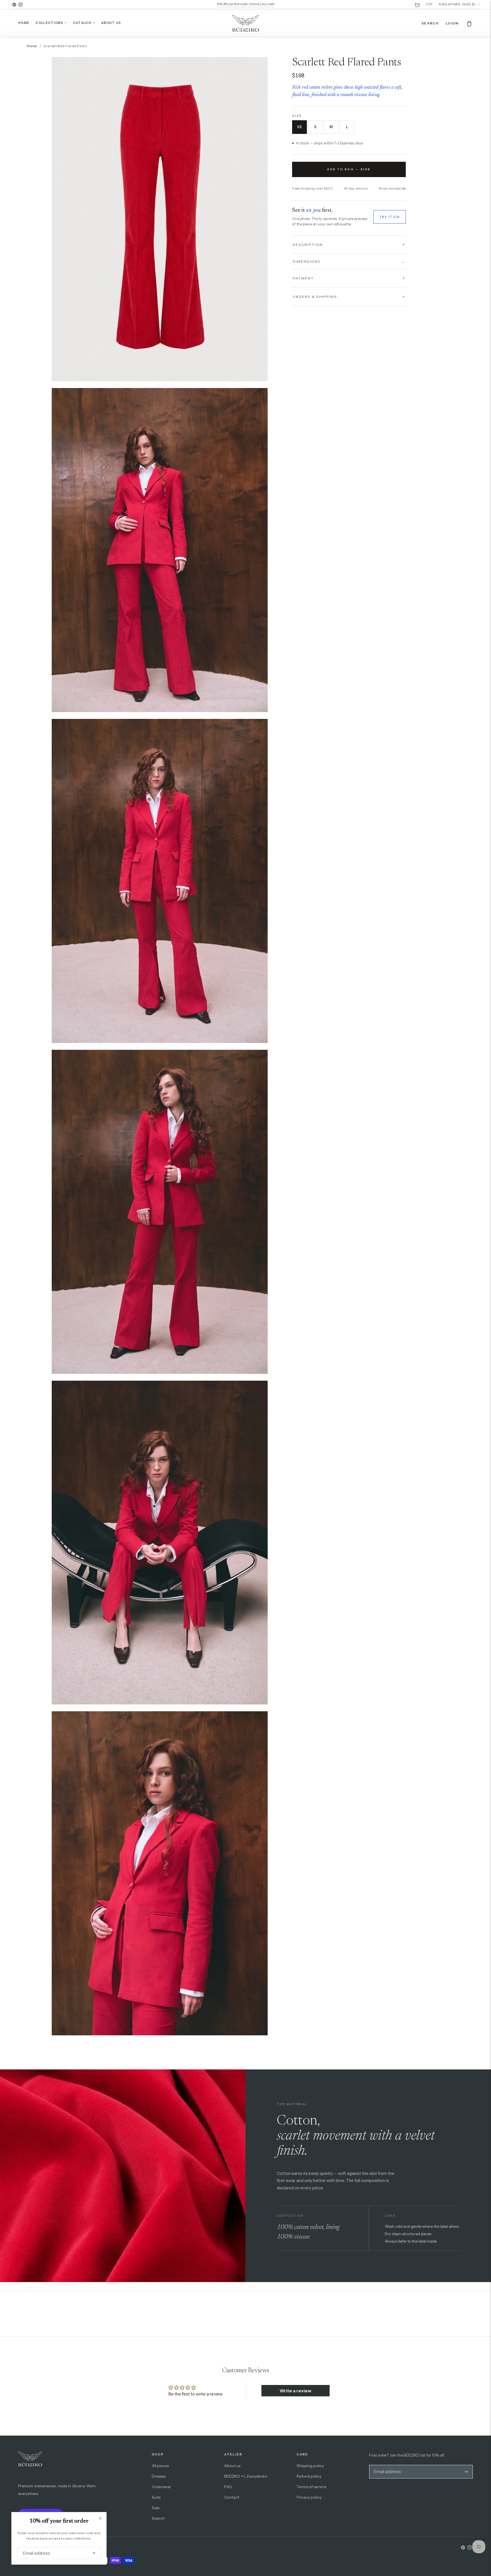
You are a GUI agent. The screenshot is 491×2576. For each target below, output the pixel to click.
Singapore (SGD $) (457, 4)
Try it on (390, 217)
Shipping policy (310, 2466)
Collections (49, 23)
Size (297, 116)
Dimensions (349, 261)
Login (452, 23)
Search (158, 2518)
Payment (303, 278)
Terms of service (312, 2487)
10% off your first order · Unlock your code (246, 4)
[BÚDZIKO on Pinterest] (14, 5)
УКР (429, 4)
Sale (156, 2508)
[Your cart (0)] (469, 23)
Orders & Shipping (315, 297)
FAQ (228, 2487)
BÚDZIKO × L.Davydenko (246, 2476)
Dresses (159, 2476)
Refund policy (309, 2476)
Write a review (296, 2391)
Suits (156, 2497)
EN (417, 4)
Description (308, 244)
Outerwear (161, 2487)
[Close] (100, 2518)
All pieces (160, 2466)
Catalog (82, 23)
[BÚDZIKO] (246, 23)
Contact (232, 2497)
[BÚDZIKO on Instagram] (20, 5)
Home (24, 23)
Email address (34, 2547)
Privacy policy (309, 2497)
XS (299, 127)
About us (111, 23)
